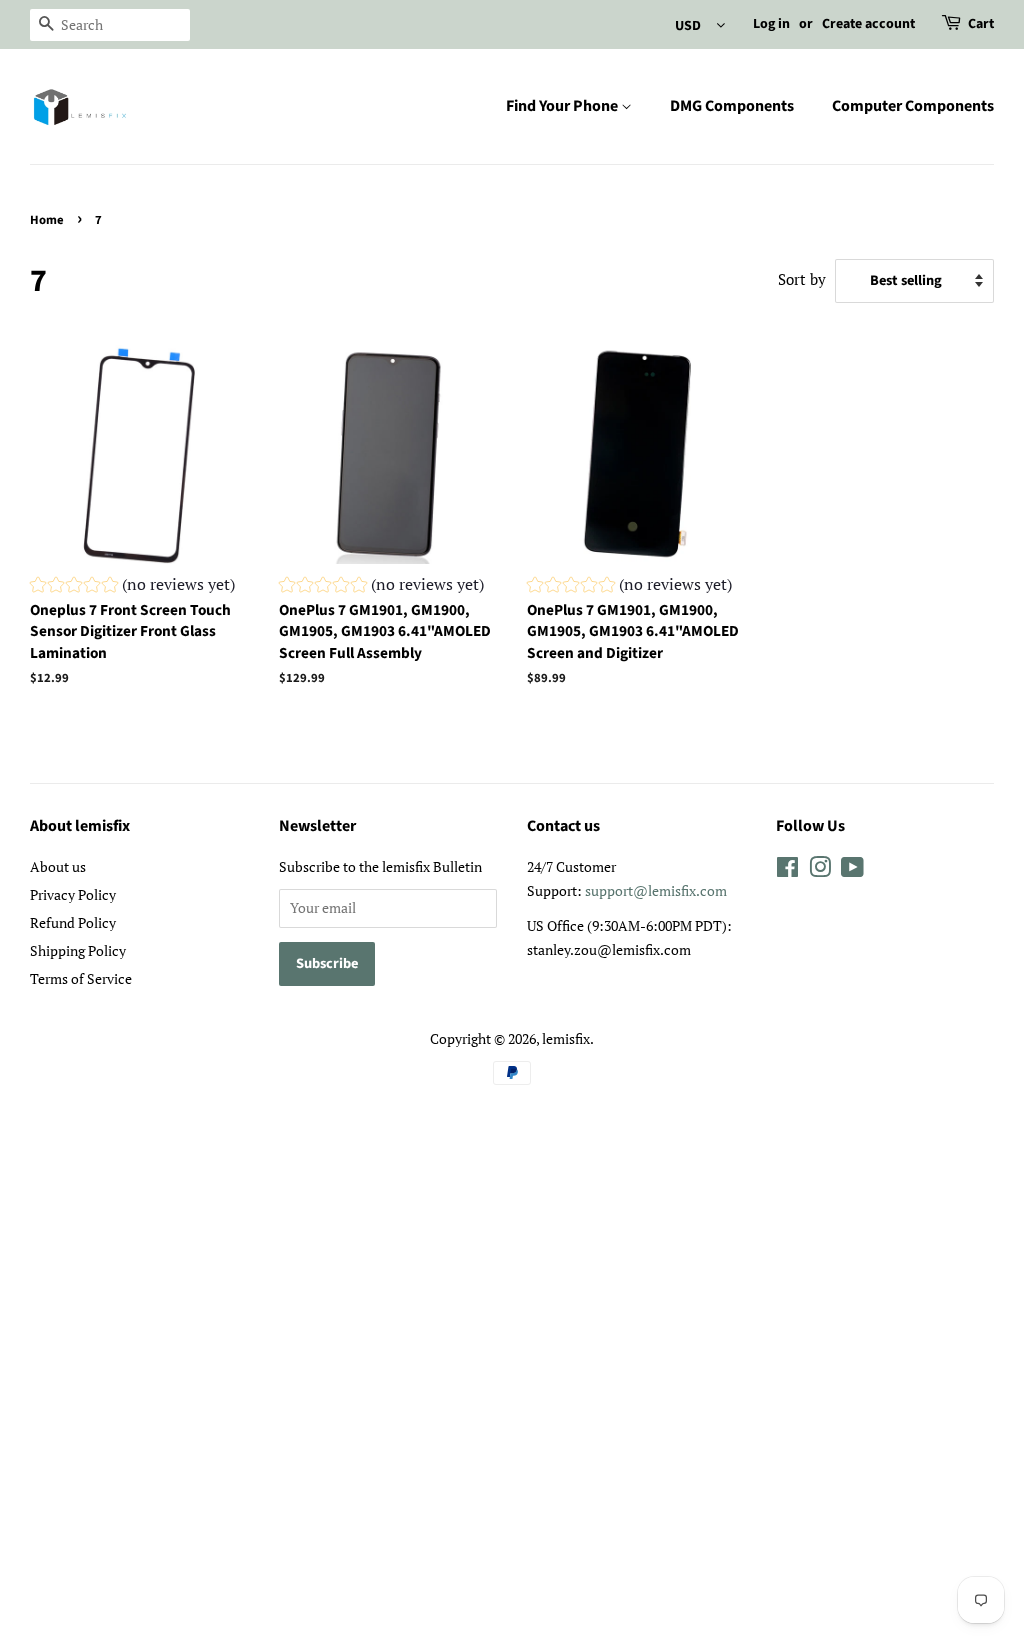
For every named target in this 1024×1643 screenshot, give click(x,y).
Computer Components (913, 106)
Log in (771, 24)
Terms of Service (81, 978)
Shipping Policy (78, 950)
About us (58, 866)
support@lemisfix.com (656, 890)
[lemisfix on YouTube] (852, 870)
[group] (132, 587)
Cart (981, 24)
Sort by (802, 279)
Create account (868, 24)
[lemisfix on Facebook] (787, 870)
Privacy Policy (73, 894)
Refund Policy (73, 922)
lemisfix (566, 1038)
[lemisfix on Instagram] (820, 870)
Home (47, 220)
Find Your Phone (563, 106)
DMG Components (732, 106)
